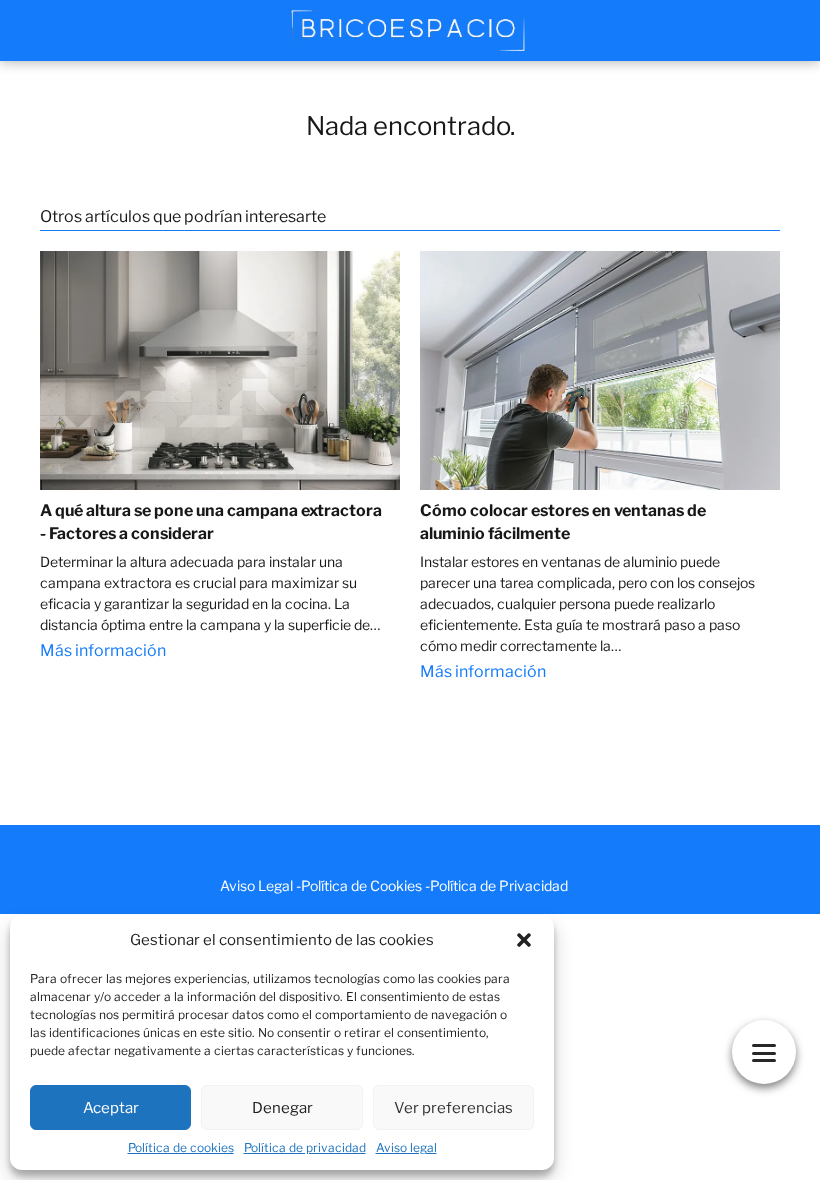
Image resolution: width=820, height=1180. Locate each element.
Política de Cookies (361, 885)
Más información (103, 650)
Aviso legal (406, 1147)
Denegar (282, 1108)
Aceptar (111, 1108)
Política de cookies (181, 1147)
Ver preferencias (453, 1108)
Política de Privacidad (499, 885)
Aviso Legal (256, 885)
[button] (524, 940)
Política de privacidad (305, 1147)
